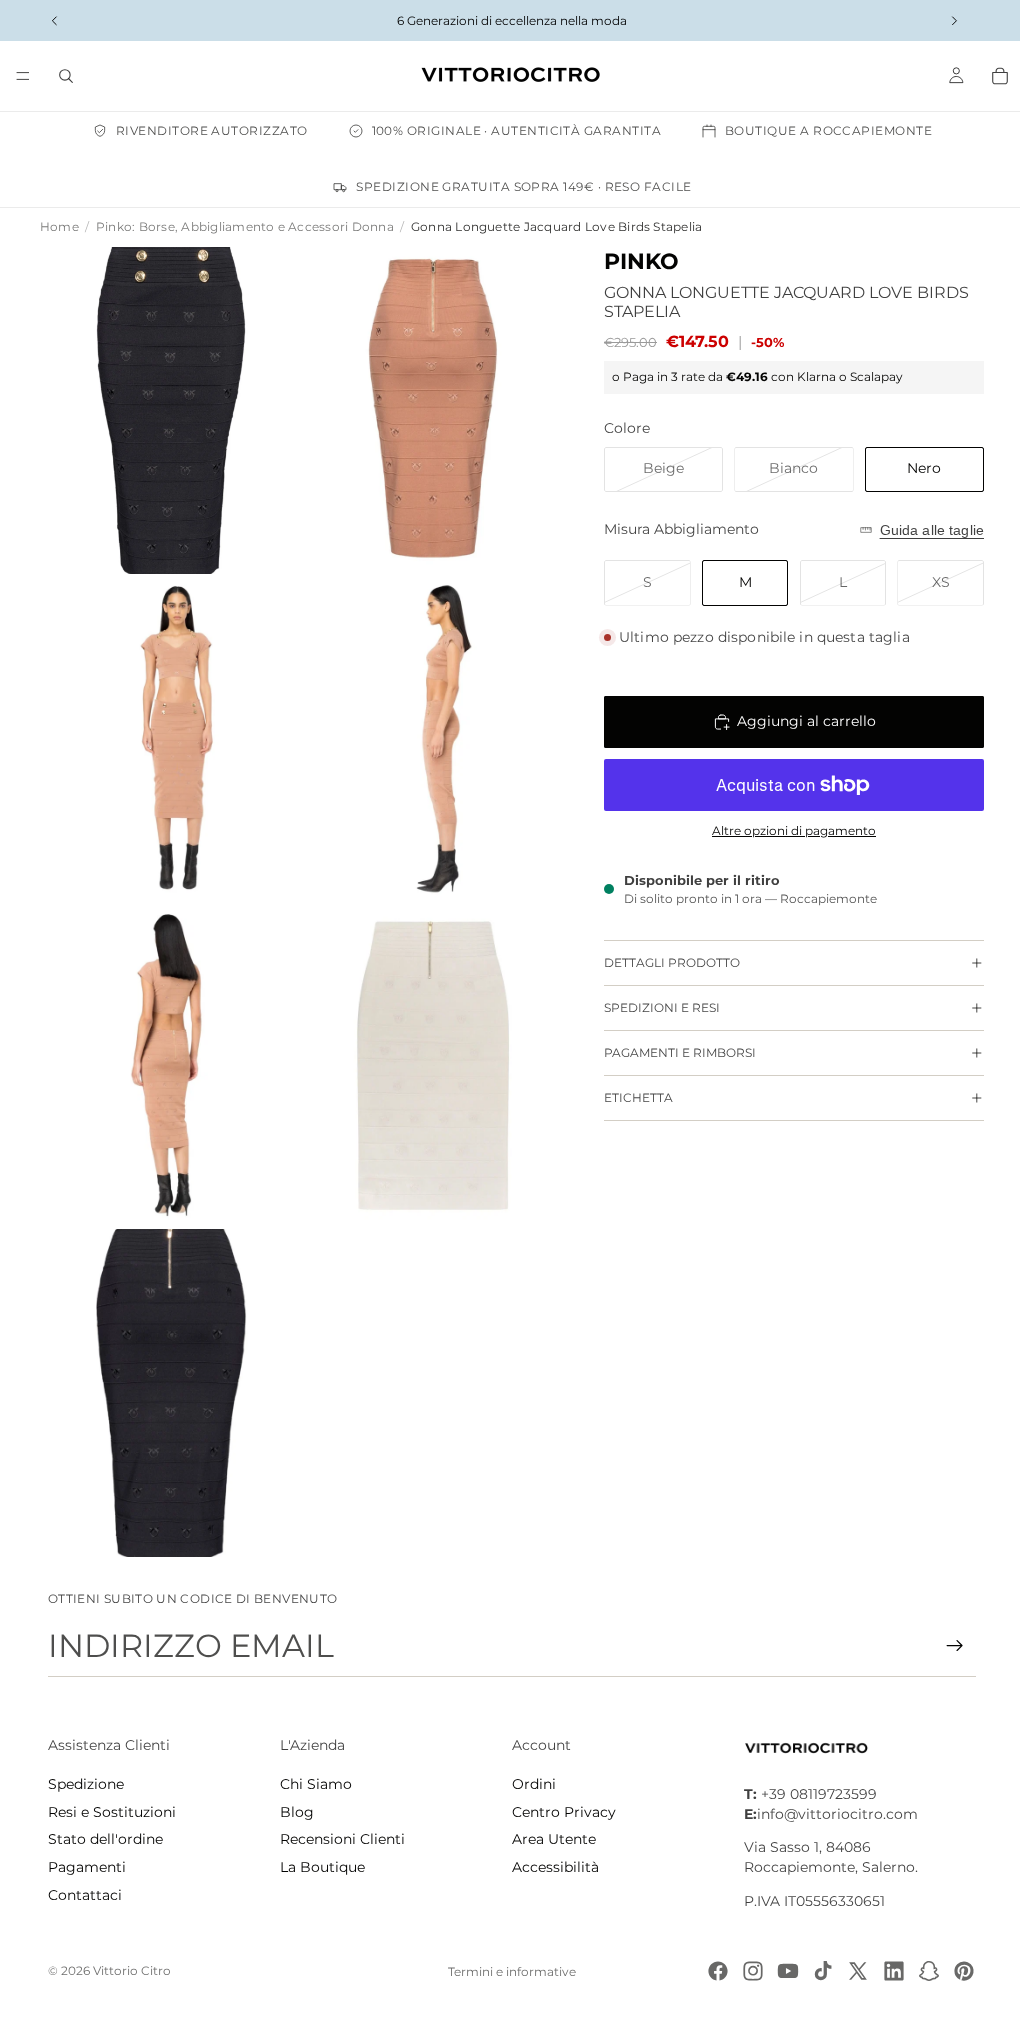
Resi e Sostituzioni (112, 1812)
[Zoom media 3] (168, 728)
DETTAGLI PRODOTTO (662, 962)
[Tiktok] (813, 1971)
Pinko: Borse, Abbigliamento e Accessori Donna (245, 226)
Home (59, 226)
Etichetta (628, 1097)
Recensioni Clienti (340, 1839)
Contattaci (85, 1894)
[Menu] (23, 76)
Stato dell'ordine (105, 1839)
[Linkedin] (884, 1971)
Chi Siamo (314, 1784)
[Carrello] (990, 76)
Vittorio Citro (132, 1970)
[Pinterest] (954, 1971)
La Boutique (320, 1867)
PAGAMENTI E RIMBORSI (670, 1052)
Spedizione (86, 1784)
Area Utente (549, 1839)
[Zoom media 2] (425, 407)
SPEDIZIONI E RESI (652, 1007)
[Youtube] (778, 1971)
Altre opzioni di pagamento (784, 831)
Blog (295, 1812)
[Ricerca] (66, 76)
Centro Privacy (559, 1812)
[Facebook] (708, 1971)
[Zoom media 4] (425, 728)
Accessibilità (550, 1867)
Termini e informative (507, 1971)
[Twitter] (848, 1971)
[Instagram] (743, 1971)
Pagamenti (87, 1867)
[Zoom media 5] (168, 1049)
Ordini (529, 1784)
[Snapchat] (919, 1971)
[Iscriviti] (945, 1646)
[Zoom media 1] (168, 407)
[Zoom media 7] (168, 1371)
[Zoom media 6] (425, 1049)
